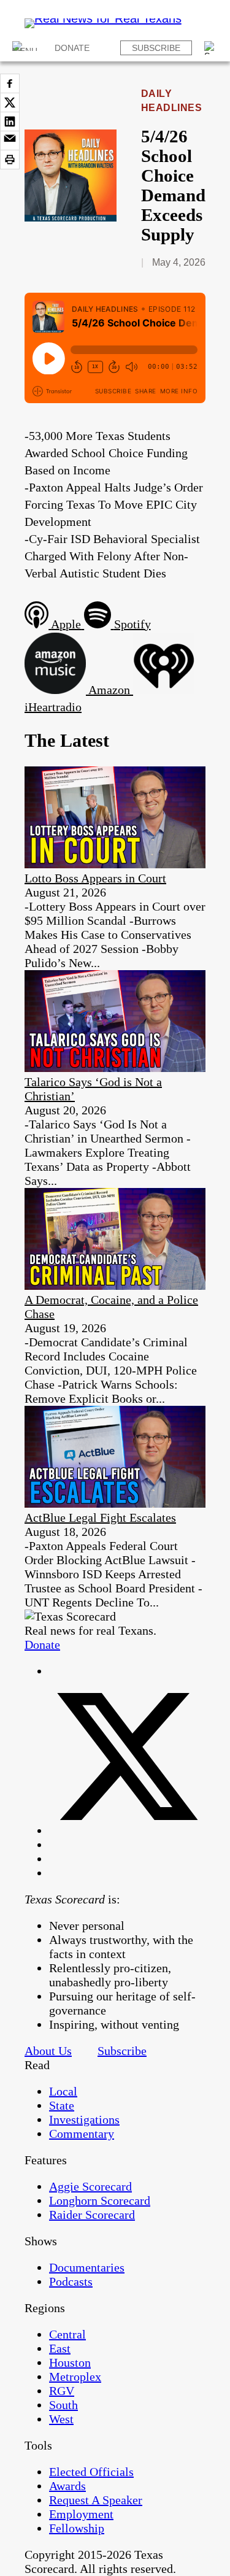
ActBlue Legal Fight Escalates (100, 1517)
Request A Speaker (96, 2500)
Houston (70, 2362)
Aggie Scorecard (90, 2186)
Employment (81, 2514)
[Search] (211, 48)
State (62, 2105)
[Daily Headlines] (71, 217)
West (61, 2419)
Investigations (84, 2119)
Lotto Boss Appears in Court (95, 878)
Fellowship (77, 2528)
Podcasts (71, 2281)
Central (67, 2334)
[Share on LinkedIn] (10, 121)
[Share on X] (10, 102)
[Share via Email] (10, 141)
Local (63, 2091)
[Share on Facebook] (10, 83)
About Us (48, 2051)
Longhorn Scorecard (100, 2200)
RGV (62, 2391)
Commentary (82, 2134)
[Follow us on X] (127, 1830)
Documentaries (87, 2267)
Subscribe (156, 48)
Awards (67, 2486)
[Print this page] (10, 160)
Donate (72, 48)
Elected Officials (91, 2472)
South (63, 2405)
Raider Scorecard (92, 2215)
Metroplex (75, 2377)
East (60, 2348)
